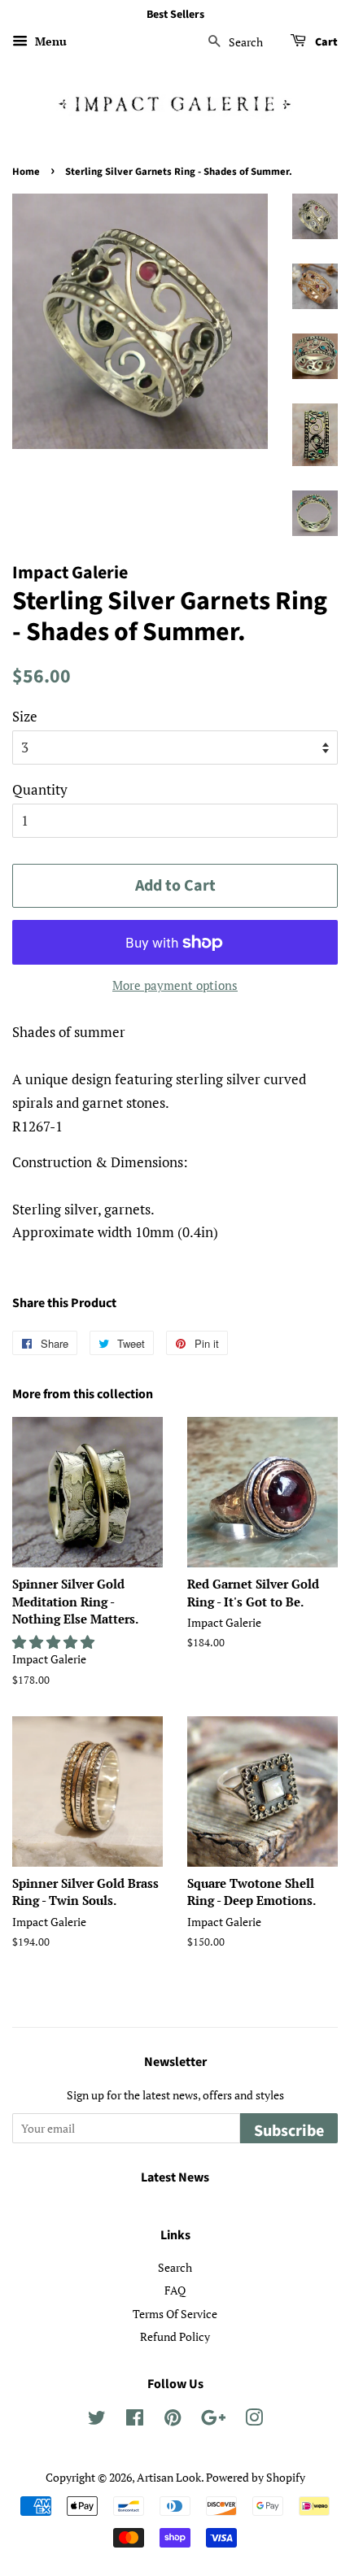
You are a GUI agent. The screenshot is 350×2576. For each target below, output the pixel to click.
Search (175, 2267)
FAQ (175, 2290)
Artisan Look (169, 2477)
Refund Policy (175, 2336)
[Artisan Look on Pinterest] (173, 2420)
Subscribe (289, 2131)
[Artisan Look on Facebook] (135, 2420)
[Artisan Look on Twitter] (97, 2420)
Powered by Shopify (256, 2477)
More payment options (175, 985)
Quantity (40, 789)
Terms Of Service (175, 2314)
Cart (325, 42)
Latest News (175, 2177)
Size (25, 716)
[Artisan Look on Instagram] (254, 2420)
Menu (49, 41)
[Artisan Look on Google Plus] (213, 2420)
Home (26, 172)
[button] (55, 1642)
